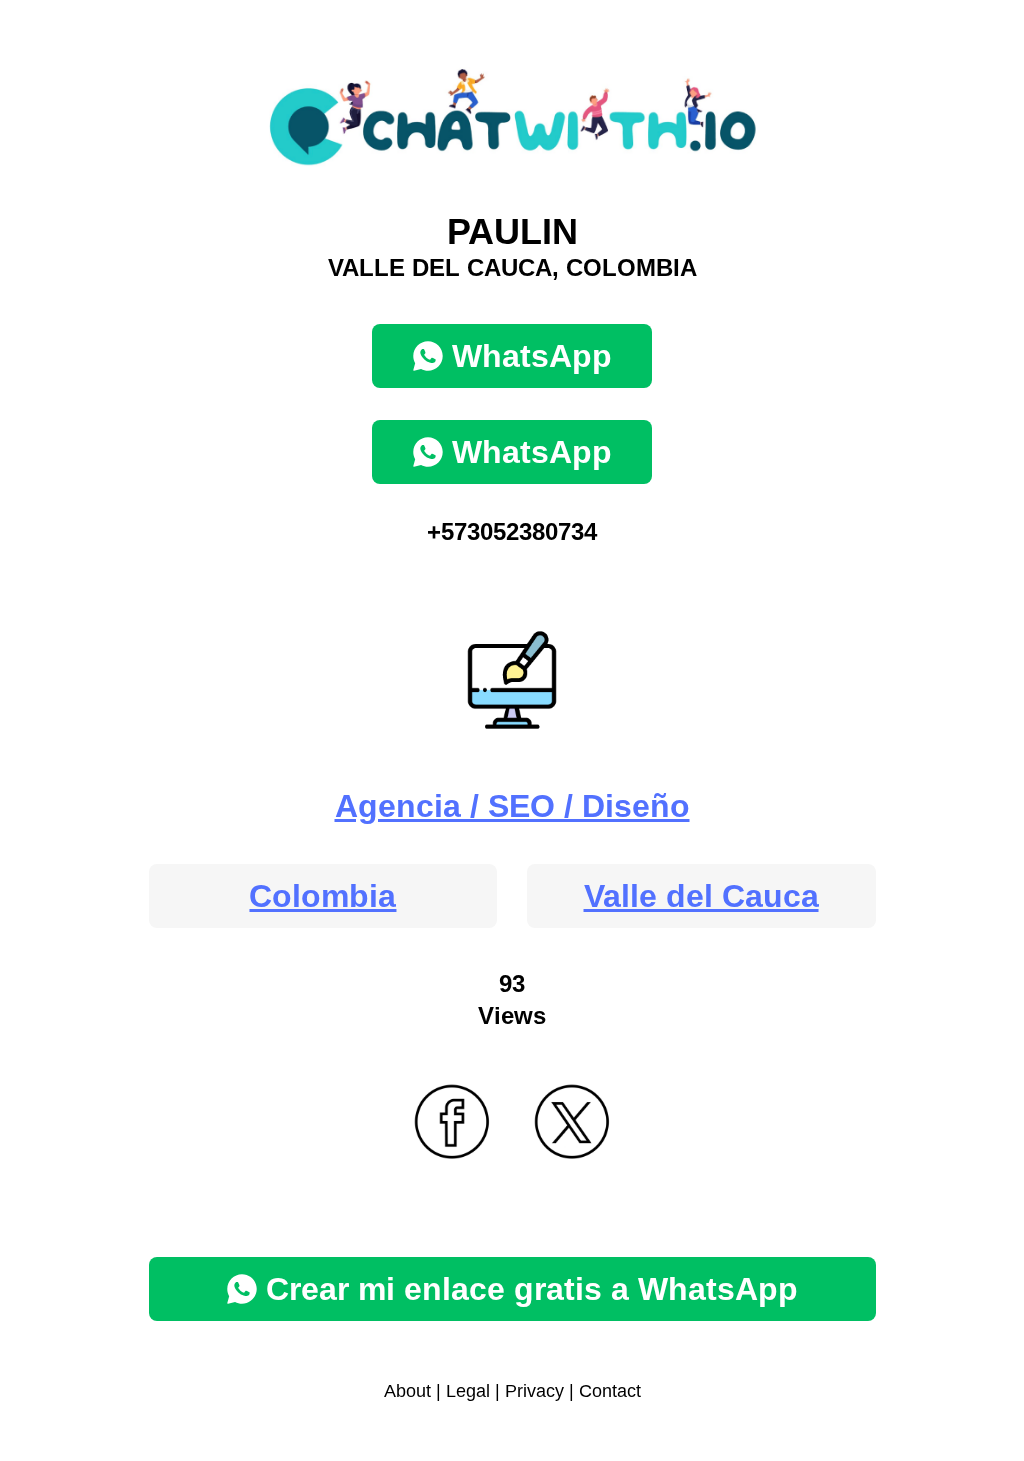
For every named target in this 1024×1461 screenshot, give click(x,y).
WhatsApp (532, 356)
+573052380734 (512, 531)
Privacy (534, 1391)
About (407, 1391)
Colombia (322, 896)
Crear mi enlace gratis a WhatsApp (532, 1289)
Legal (468, 1391)
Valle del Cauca (701, 896)
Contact (610, 1391)
